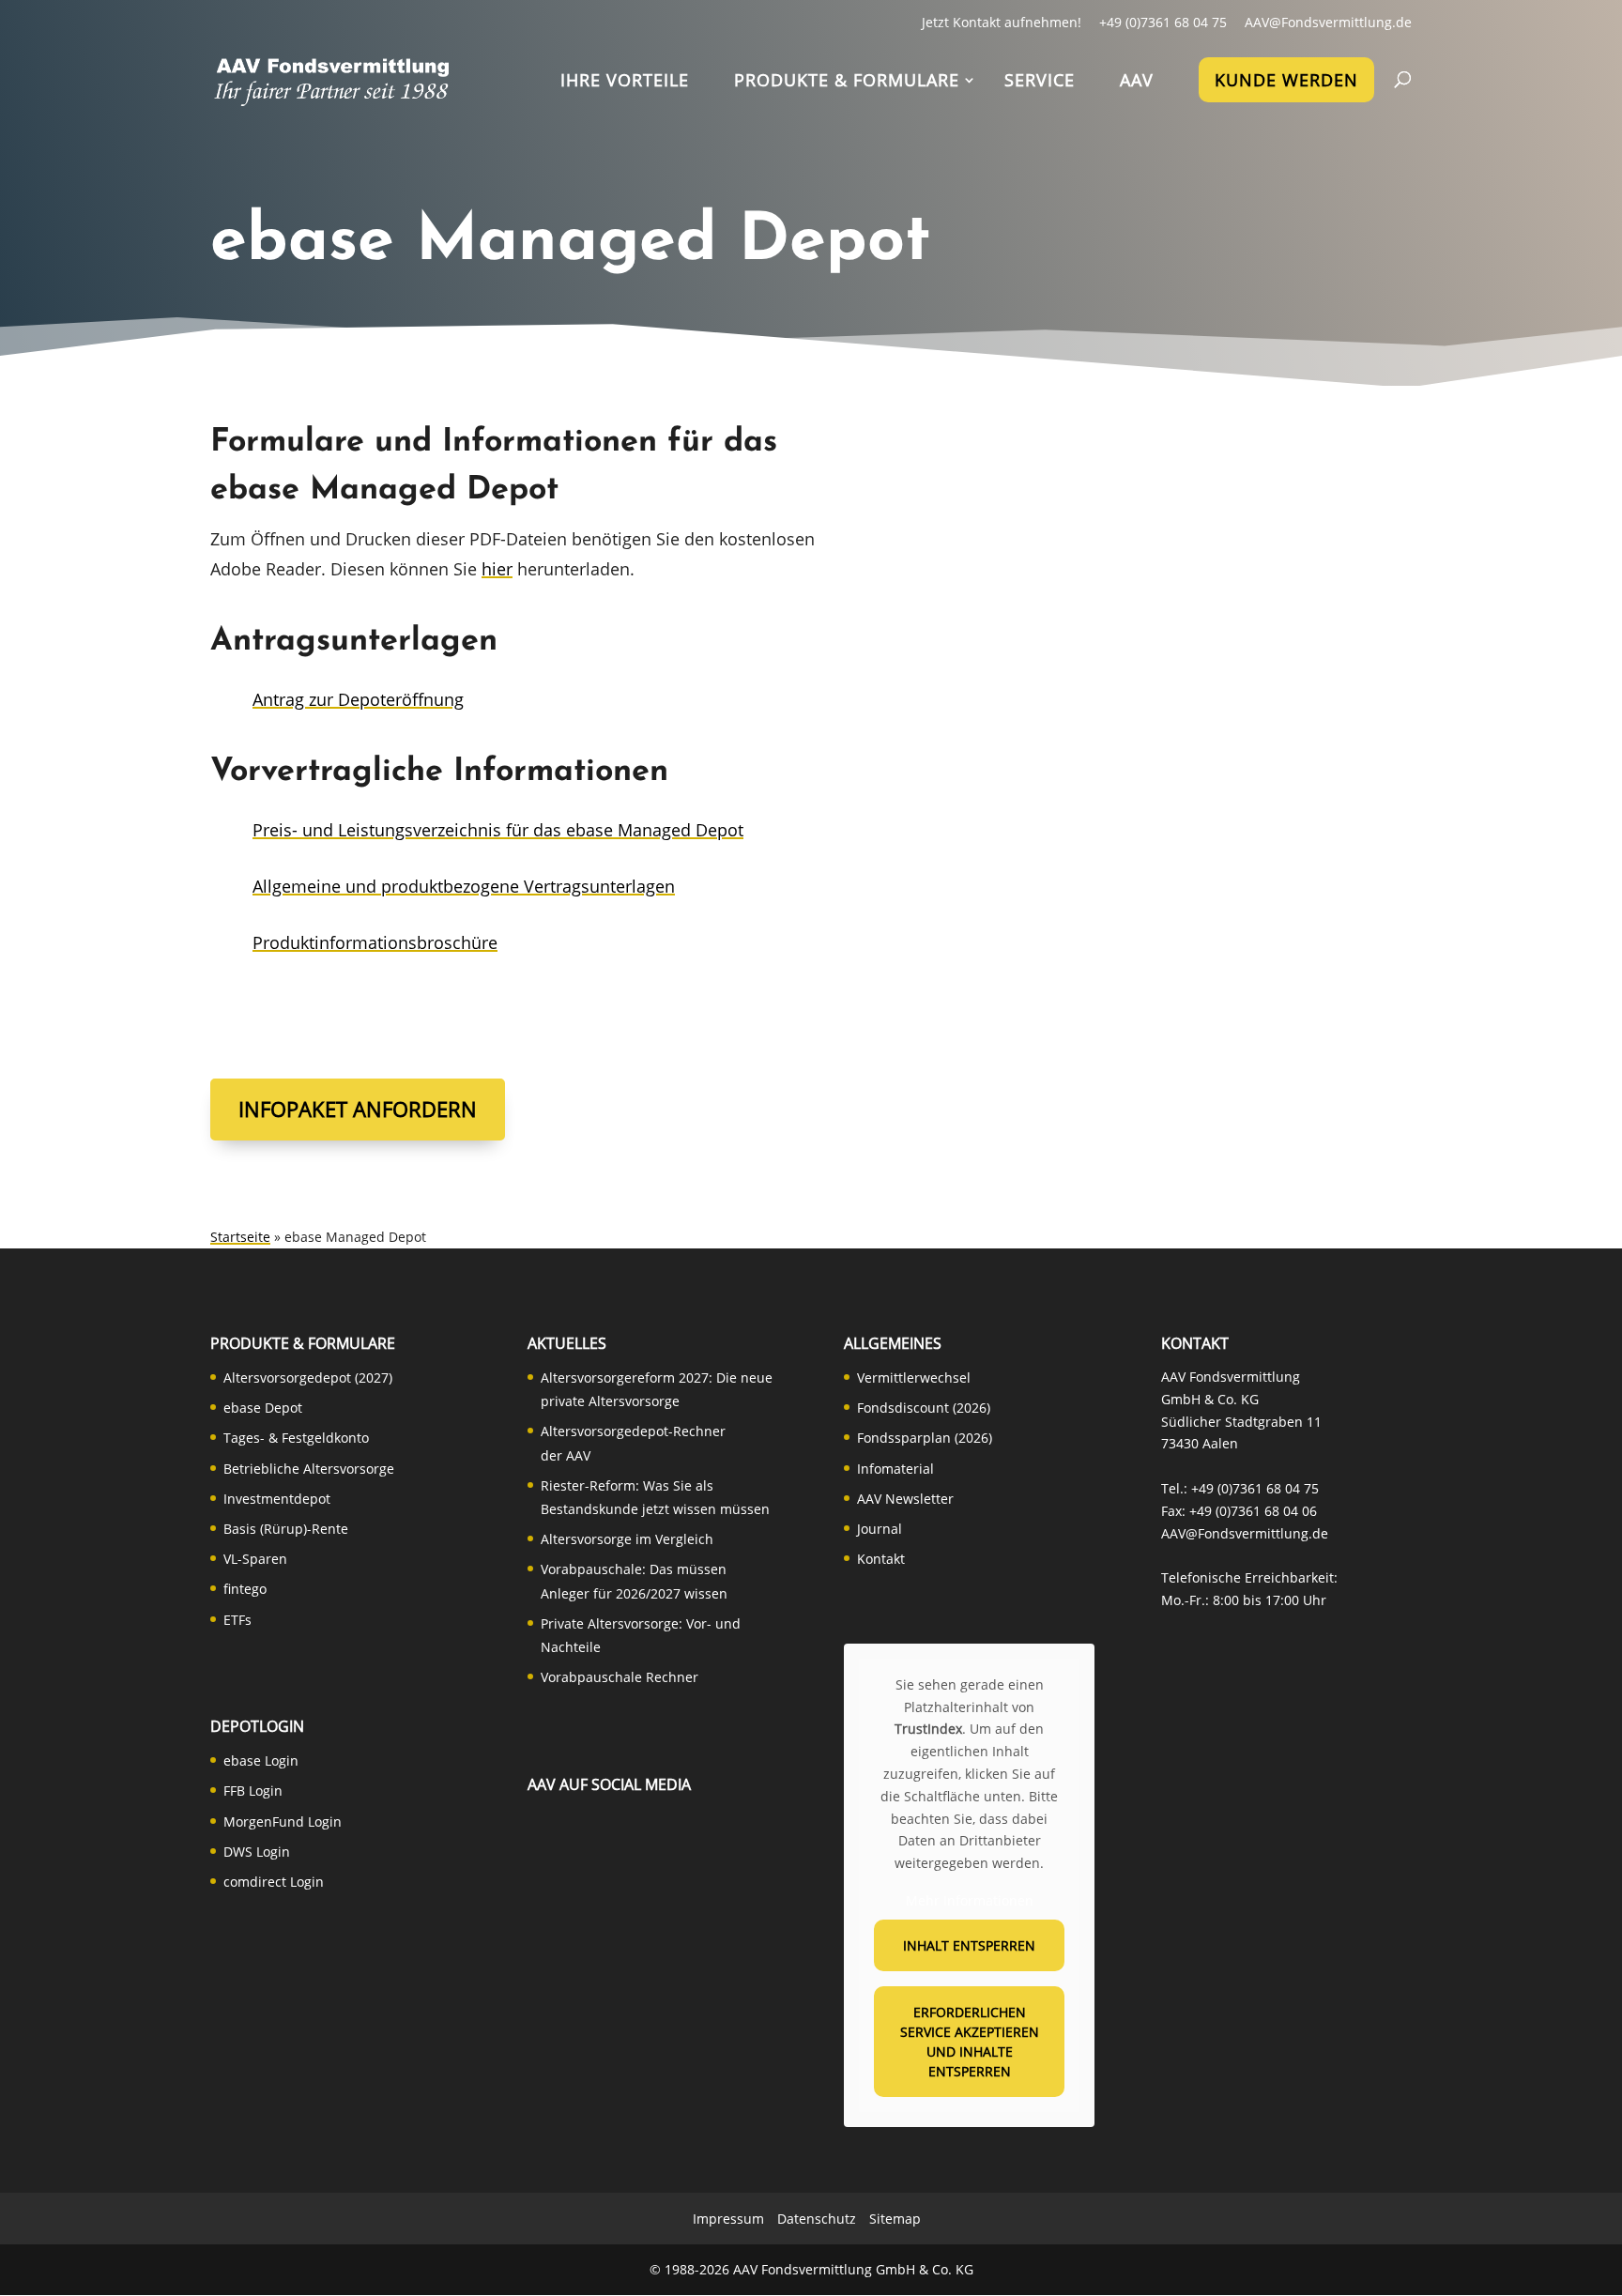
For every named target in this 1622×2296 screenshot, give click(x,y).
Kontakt (881, 1559)
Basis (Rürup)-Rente (286, 1529)
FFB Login (253, 1791)
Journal (880, 1529)
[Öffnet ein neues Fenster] (551, 1849)
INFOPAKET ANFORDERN (358, 1109)
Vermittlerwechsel (914, 1378)
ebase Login (261, 1760)
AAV (1137, 82)
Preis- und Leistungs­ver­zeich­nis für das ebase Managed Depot (498, 830)
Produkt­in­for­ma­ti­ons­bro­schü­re (375, 942)
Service (1040, 82)
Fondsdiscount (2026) (924, 1408)
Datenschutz (817, 2219)
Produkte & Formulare (847, 82)
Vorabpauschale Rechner (620, 1677)
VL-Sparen (255, 1559)
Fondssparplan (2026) (925, 1438)
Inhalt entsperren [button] (969, 1945)
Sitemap (895, 2219)
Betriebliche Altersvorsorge (309, 1469)
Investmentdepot (277, 1499)
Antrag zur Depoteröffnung (358, 699)
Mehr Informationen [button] (970, 1900)
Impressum (728, 2219)
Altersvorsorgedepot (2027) (308, 1378)
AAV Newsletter (905, 1499)
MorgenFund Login (283, 1821)
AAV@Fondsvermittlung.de (1328, 22)
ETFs (237, 1620)
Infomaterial (895, 1469)
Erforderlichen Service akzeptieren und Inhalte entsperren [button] (970, 2042)
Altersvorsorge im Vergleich (627, 1539)
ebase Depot (263, 1408)
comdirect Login (274, 1882)
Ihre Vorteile (625, 82)
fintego (245, 1589)
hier (497, 569)
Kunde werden (1286, 80)
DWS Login (257, 1852)
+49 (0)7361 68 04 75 (1163, 22)
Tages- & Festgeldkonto (296, 1438)
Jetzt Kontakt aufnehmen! (1002, 22)
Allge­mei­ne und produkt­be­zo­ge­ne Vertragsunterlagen (464, 886)
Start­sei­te (240, 1237)
